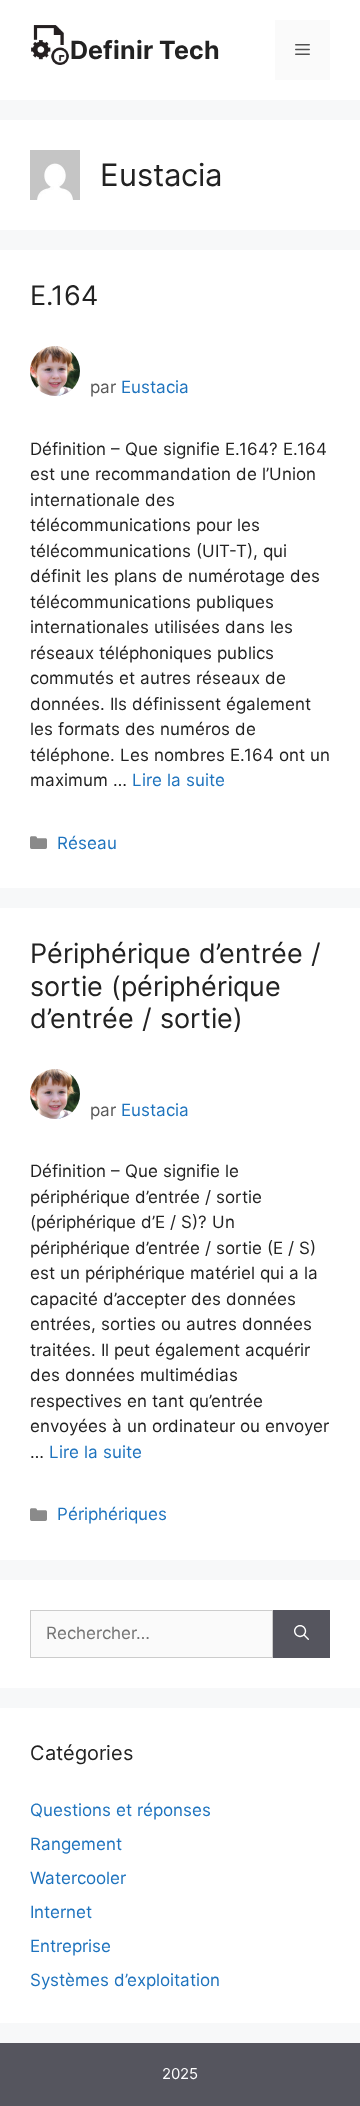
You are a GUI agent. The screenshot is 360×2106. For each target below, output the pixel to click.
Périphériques (112, 1514)
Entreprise (70, 1946)
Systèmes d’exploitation (125, 1980)
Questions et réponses (120, 1810)
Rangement (76, 1844)
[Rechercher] (301, 1634)
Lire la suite (178, 780)
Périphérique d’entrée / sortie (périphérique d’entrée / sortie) (175, 986)
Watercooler (78, 1878)
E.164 (64, 295)
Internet (61, 1912)
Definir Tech (145, 50)
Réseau (87, 843)
